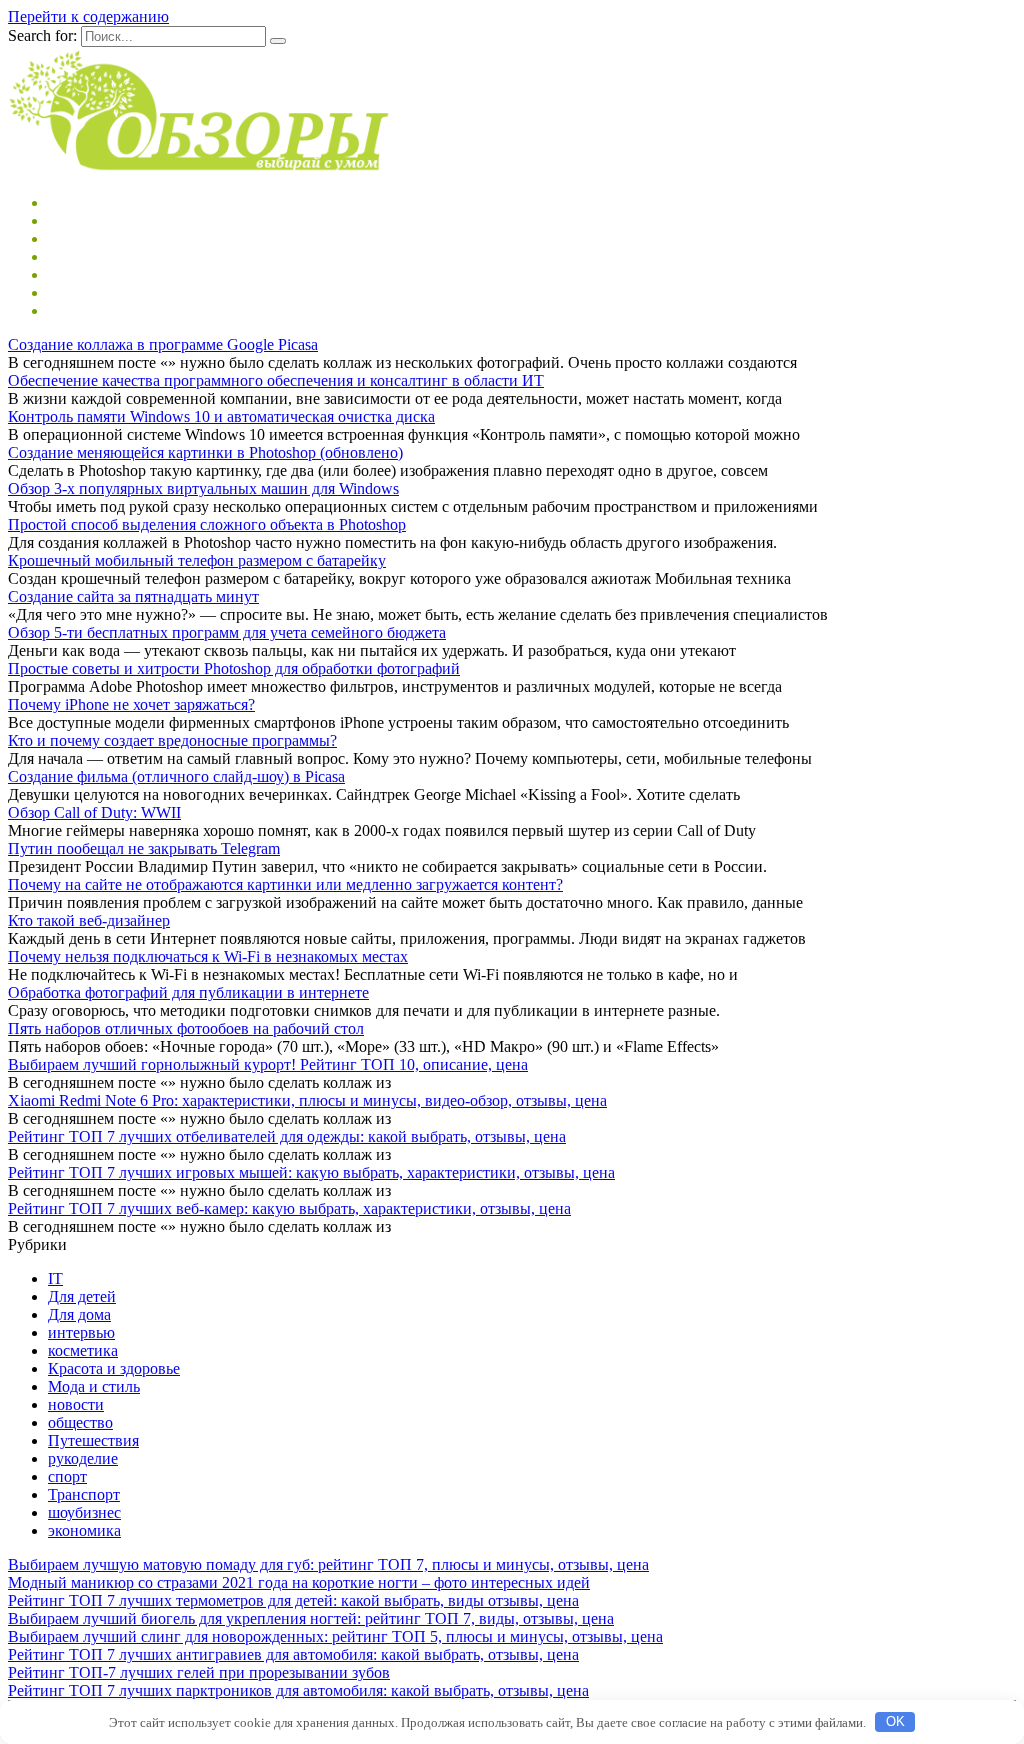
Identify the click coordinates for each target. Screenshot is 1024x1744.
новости (76, 1404)
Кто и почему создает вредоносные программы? (172, 740)
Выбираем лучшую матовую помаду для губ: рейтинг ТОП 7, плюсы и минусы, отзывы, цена (328, 1564)
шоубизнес (84, 1512)
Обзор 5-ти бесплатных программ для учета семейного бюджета (227, 632)
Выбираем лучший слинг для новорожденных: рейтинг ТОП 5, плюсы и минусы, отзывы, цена (335, 1636)
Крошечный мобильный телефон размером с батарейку (197, 560)
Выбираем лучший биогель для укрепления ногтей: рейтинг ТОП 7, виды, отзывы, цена (311, 1618)
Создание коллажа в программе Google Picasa (163, 344)
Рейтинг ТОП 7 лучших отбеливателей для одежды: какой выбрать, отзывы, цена (287, 1136)
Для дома (79, 1314)
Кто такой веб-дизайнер (89, 920)
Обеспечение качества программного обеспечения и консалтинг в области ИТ (276, 380)
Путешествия (93, 1440)
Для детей (82, 1296)
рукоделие (83, 1458)
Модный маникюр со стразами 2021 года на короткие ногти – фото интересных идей (299, 1582)
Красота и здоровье (114, 1368)
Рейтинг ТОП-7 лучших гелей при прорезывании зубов (199, 1672)
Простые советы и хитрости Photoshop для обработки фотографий (234, 668)
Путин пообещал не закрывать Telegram (144, 848)
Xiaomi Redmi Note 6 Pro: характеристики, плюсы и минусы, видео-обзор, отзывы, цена (307, 1100)
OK (895, 1721)
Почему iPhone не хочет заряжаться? (131, 704)
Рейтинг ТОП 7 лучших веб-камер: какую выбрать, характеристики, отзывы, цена (289, 1208)
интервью (81, 1332)
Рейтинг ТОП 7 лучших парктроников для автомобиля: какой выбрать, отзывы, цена (298, 1690)
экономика (84, 1530)
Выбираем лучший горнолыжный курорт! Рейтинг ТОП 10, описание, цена (268, 1064)
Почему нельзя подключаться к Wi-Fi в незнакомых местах (208, 956)
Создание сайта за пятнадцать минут (133, 596)
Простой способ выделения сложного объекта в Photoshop (207, 524)
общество (80, 1422)
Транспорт (84, 1494)
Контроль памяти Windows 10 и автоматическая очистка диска (221, 416)
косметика (83, 1350)
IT (55, 1278)
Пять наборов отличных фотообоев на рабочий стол (186, 1028)
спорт (67, 1476)
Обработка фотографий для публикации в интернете (188, 992)
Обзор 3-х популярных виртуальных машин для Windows (203, 488)
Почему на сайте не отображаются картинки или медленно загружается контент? (285, 884)
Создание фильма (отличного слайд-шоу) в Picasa (176, 776)
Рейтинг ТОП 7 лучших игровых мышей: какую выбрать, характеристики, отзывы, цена (311, 1172)
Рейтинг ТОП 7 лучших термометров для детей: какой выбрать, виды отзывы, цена (293, 1600)
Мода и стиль (94, 1386)
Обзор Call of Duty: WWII (94, 812)
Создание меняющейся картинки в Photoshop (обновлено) (205, 452)
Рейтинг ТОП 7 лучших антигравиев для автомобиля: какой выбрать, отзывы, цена (293, 1654)
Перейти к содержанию (88, 16)
